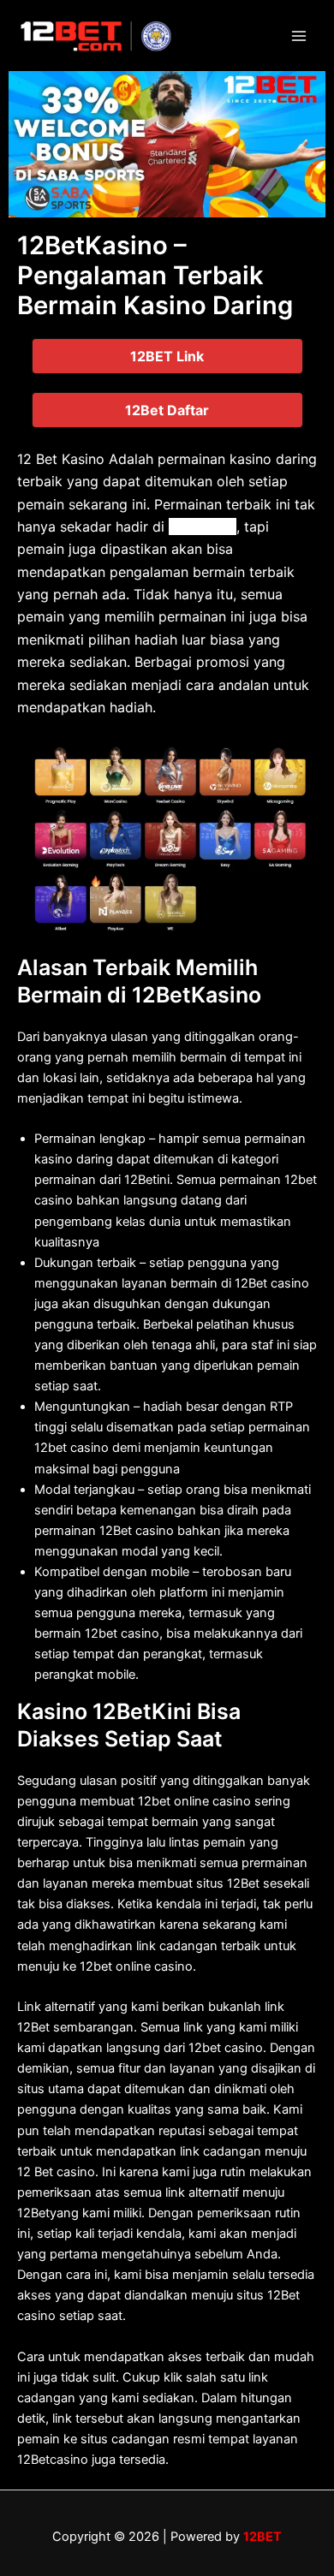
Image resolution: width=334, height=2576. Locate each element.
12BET (262, 2537)
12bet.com (203, 527)
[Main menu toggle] (299, 36)
